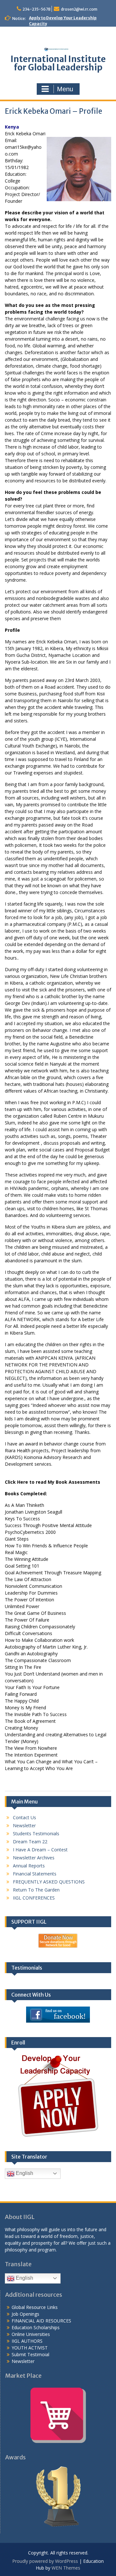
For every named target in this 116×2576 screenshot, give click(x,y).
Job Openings (25, 2314)
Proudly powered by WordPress (45, 2561)
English (24, 2173)
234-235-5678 (37, 9)
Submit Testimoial (30, 2354)
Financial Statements (35, 1874)
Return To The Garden (36, 1890)
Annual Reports (29, 1866)
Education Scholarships (36, 2327)
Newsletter (24, 1825)
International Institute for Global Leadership (58, 63)
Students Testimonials (36, 1834)
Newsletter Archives (34, 1858)
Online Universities (31, 2334)
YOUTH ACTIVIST (30, 2348)
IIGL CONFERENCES (34, 1898)
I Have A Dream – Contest (40, 1850)
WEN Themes (66, 2568)
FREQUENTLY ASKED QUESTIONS (49, 1882)
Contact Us (24, 1817)
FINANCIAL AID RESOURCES (41, 2321)
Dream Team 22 (30, 1842)
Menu (65, 89)
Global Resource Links (35, 2307)
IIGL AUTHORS (27, 2341)
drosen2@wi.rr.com (79, 9)
